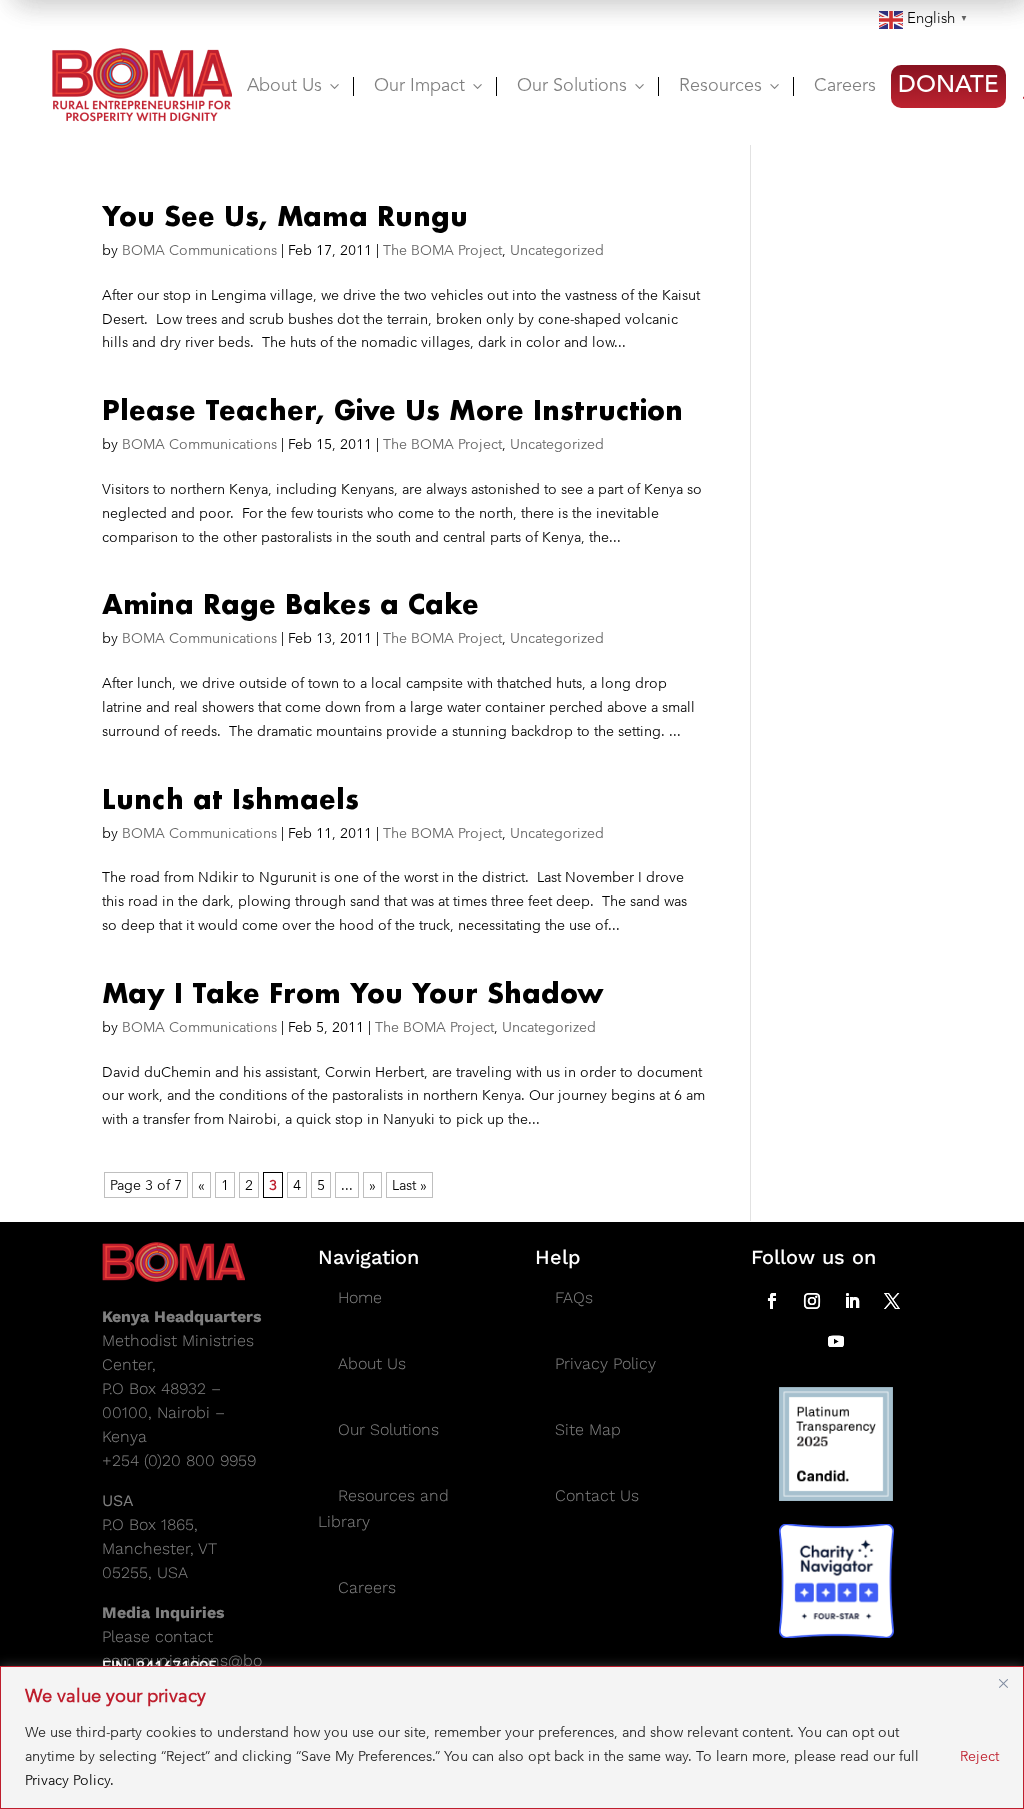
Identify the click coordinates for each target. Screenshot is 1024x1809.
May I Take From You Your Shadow (353, 993)
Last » (409, 1185)
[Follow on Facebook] (772, 1301)
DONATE (948, 86)
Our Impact (430, 86)
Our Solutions (582, 86)
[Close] (1003, 1683)
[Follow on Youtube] (836, 1341)
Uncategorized (557, 250)
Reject (979, 1756)
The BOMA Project (442, 250)
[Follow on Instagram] (812, 1301)
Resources (731, 86)
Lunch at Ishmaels (230, 799)
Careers (845, 86)
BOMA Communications (199, 250)
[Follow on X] (892, 1301)
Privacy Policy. (69, 1780)
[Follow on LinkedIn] (852, 1301)
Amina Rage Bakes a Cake (290, 604)
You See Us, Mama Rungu (285, 216)
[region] (512, 1737)
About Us (295, 86)
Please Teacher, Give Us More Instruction (392, 410)
